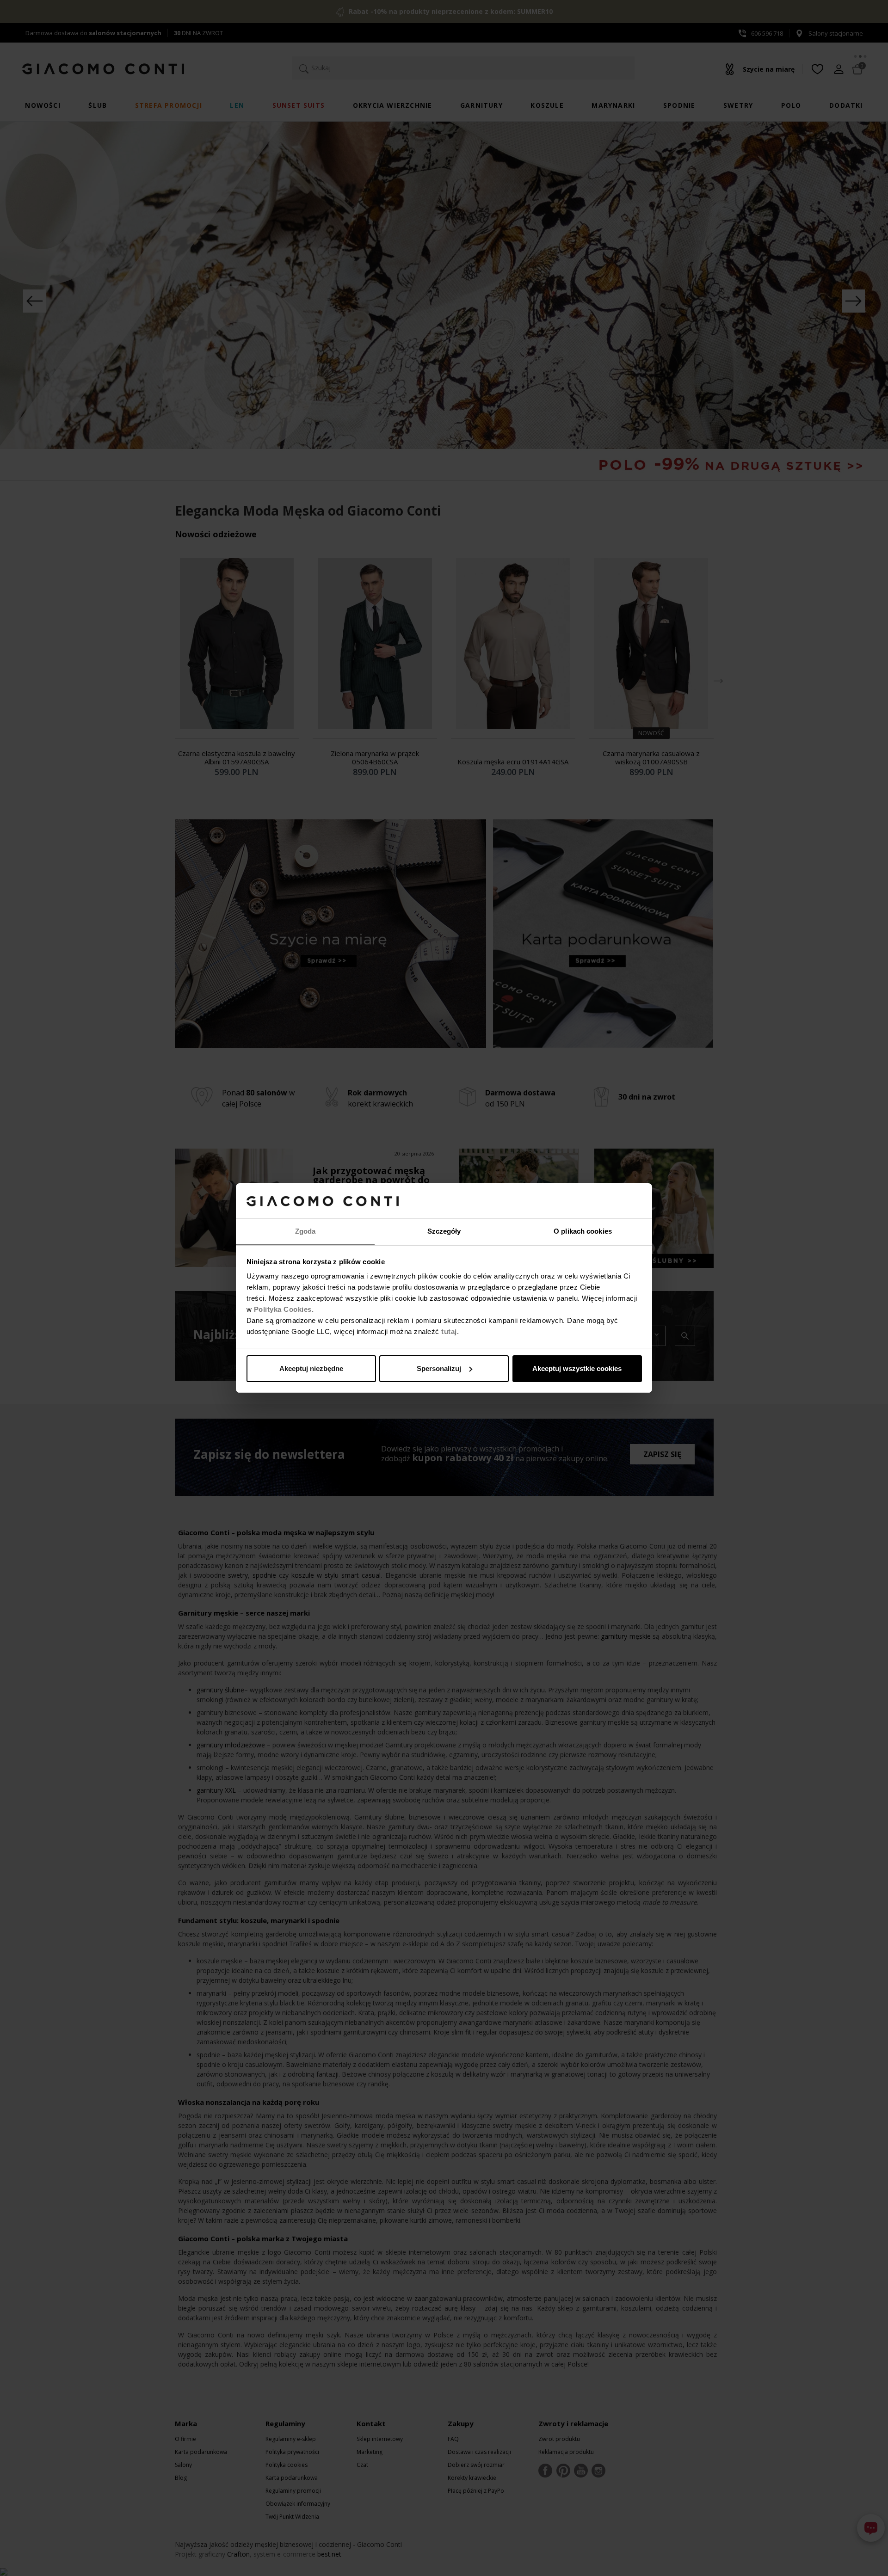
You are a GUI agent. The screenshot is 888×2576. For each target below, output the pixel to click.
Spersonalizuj (439, 1368)
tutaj (449, 1331)
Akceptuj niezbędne (311, 1368)
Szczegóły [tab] (444, 1231)
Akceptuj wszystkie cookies (577, 1368)
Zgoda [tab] (305, 1231)
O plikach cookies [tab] (583, 1231)
